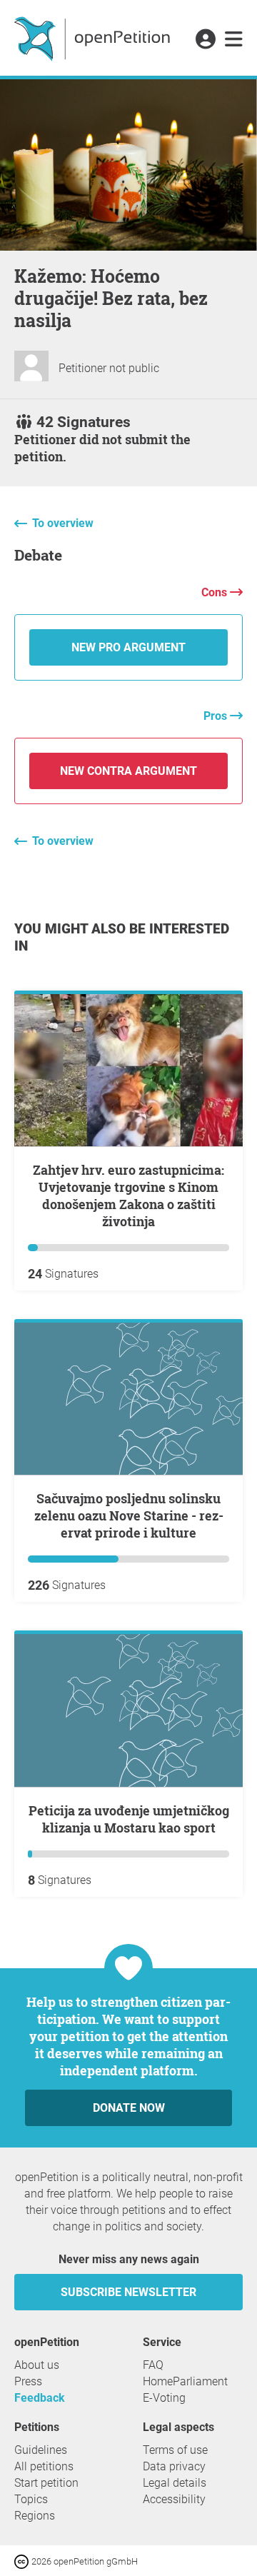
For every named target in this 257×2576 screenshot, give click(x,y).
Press (28, 2381)
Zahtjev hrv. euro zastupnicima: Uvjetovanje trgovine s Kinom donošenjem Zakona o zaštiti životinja (128, 1196)
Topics (31, 2499)
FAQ (153, 2365)
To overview (63, 523)
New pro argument (128, 647)
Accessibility (174, 2499)
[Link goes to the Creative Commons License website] (23, 2561)
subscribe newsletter (128, 2292)
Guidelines (41, 2450)
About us (37, 2365)
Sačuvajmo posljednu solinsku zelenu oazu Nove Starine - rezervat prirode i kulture (129, 1515)
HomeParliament (185, 2381)
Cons (216, 592)
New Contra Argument (128, 771)
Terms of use (175, 2450)
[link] (234, 40)
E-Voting (164, 2398)
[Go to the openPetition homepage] (94, 38)
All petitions (44, 2466)
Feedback (40, 2398)
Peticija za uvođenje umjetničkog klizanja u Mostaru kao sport (129, 1819)
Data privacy (174, 2466)
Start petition (46, 2483)
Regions (35, 2516)
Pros (217, 716)
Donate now (129, 2108)
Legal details (175, 2483)
